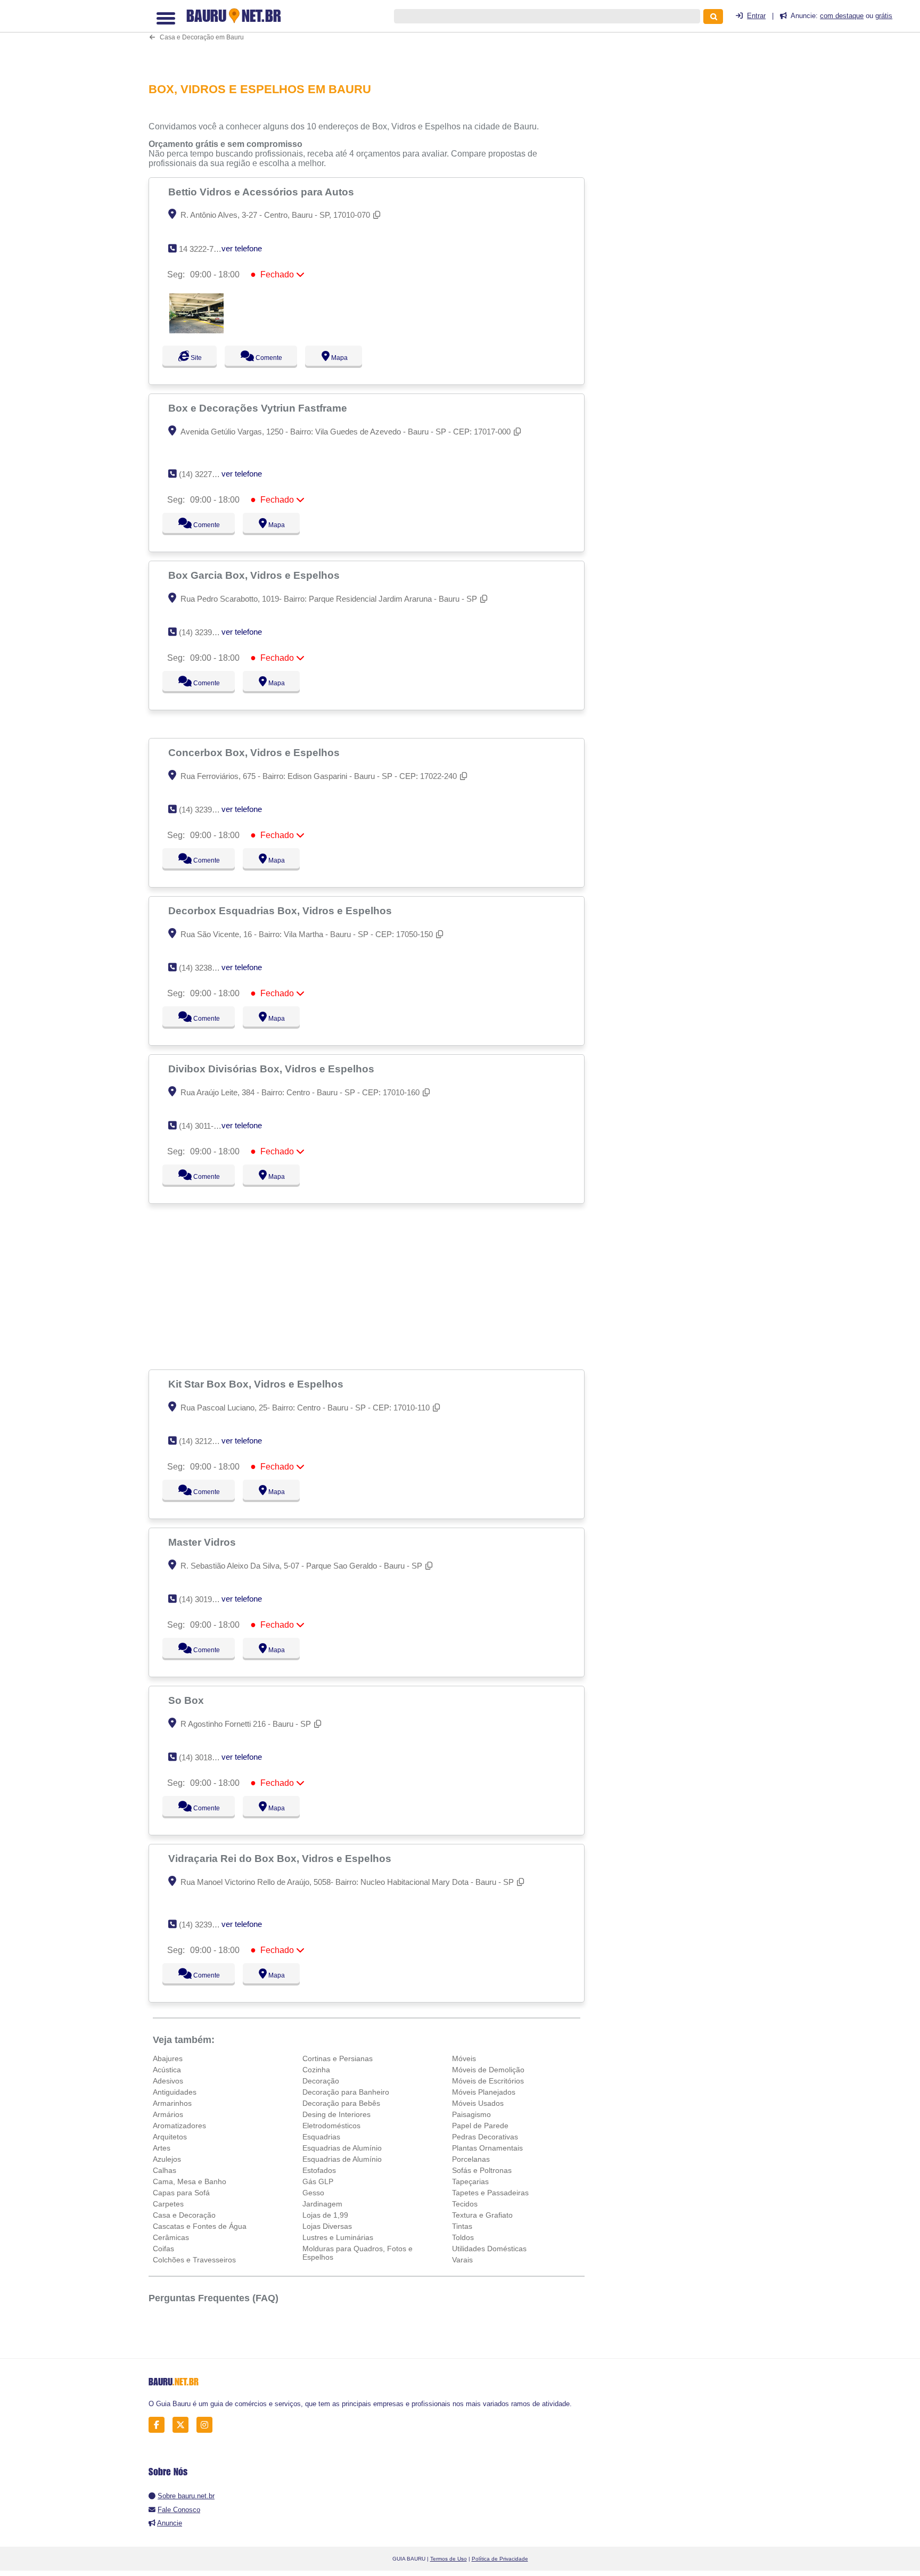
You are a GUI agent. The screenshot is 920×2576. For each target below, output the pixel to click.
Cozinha (316, 2070)
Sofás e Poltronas (482, 2170)
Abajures (168, 2058)
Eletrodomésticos (331, 2126)
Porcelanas (471, 2159)
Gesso (313, 2193)
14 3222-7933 (203, 249)
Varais (462, 2260)
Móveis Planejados (484, 2092)
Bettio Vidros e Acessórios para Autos (262, 192)
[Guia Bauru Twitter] (183, 2425)
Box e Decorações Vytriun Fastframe (259, 408)
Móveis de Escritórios (488, 2081)
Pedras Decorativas (485, 2137)
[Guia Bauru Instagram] (207, 2425)
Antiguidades (175, 2092)
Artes (162, 2148)
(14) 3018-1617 (205, 1757)
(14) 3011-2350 (205, 1126)
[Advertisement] (372, 34)
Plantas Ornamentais (487, 2148)
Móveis (464, 2058)
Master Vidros (203, 1542)
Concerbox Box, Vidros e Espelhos (255, 752)
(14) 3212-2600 (205, 1441)
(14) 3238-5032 (205, 968)
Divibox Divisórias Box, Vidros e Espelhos (273, 1069)
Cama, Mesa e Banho (190, 2181)
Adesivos (168, 2081)
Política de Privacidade (500, 2559)
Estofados (319, 2170)
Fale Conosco (179, 2510)
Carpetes (168, 2204)
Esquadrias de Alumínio (342, 2148)
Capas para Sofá (181, 2193)
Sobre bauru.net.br (186, 2496)
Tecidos (465, 2204)
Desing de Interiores (336, 2114)
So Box (187, 1700)
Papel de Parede (480, 2126)
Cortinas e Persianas (338, 2058)
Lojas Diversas (327, 2226)
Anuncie (170, 2523)
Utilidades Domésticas (489, 2249)
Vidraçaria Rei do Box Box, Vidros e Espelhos (281, 1858)
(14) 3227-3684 (205, 474)
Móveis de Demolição (488, 2070)
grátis (884, 16)
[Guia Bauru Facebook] (159, 2425)
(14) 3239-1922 (205, 632)
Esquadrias (321, 2137)
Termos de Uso (449, 2559)
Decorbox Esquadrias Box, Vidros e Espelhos (281, 910)
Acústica (167, 2070)
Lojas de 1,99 (325, 2215)
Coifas (163, 2249)
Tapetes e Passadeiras (490, 2193)
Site (195, 358)
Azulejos (167, 2159)
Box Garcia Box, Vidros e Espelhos (255, 575)
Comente (274, 358)
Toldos (463, 2237)
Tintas (462, 2226)
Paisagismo (471, 2114)
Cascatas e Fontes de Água (200, 2226)
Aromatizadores (179, 2126)
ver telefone (242, 248)
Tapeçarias (470, 2181)
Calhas (165, 2170)
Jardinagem (322, 2204)
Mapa (349, 358)
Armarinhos (172, 2103)
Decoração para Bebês (341, 2103)
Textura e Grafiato (482, 2215)
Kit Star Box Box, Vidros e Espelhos (257, 1384)
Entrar (756, 16)
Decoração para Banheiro (346, 2092)
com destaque (842, 16)
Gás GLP (318, 2181)
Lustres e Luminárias (338, 2237)
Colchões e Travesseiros (194, 2260)
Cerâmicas (171, 2237)
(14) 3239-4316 (205, 1925)
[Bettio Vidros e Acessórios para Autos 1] (196, 330)
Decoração (321, 2081)
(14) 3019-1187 (205, 1599)
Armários (168, 2114)
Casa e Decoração (184, 2215)
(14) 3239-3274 (205, 810)
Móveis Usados (478, 2103)
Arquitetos (170, 2137)
